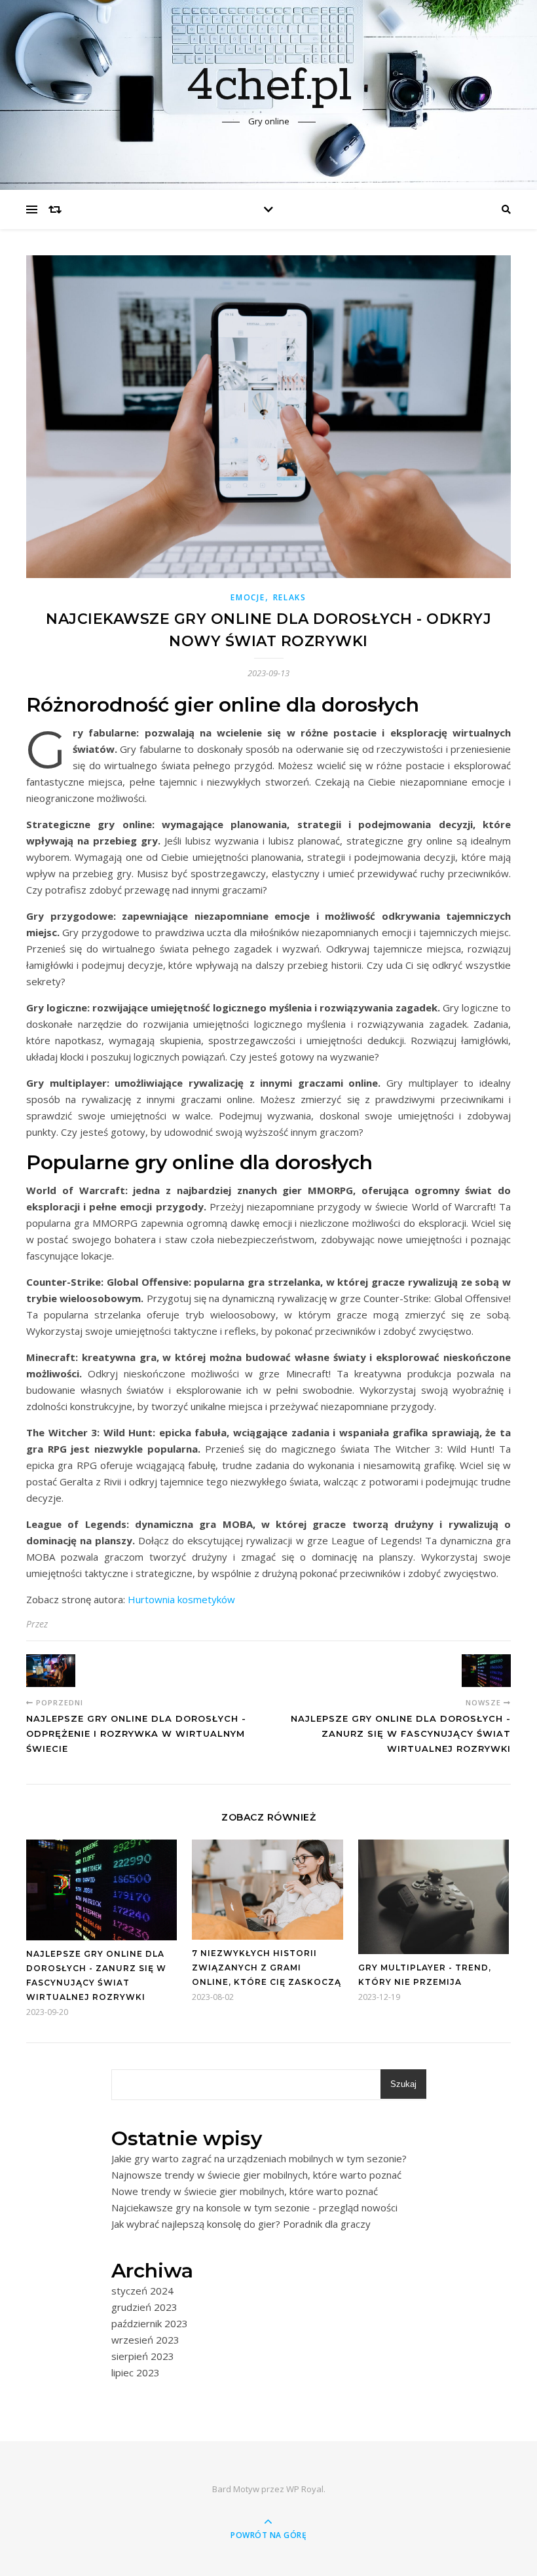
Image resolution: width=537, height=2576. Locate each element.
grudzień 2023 (144, 2307)
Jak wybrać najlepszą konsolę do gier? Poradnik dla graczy (241, 2224)
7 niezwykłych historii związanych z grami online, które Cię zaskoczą (267, 1968)
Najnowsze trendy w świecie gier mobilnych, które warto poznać (256, 2175)
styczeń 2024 (142, 2291)
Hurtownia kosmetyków (181, 1599)
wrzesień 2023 (145, 2340)
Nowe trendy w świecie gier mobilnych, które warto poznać (245, 2191)
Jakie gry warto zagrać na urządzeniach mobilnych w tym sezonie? (259, 2158)
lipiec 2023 (136, 2372)
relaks (290, 597)
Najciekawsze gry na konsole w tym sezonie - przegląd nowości (254, 2207)
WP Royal (305, 2489)
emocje (248, 597)
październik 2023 (150, 2323)
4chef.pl (269, 86)
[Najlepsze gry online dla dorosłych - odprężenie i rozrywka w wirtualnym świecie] (51, 1671)
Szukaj (403, 2084)
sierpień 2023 (143, 2356)
